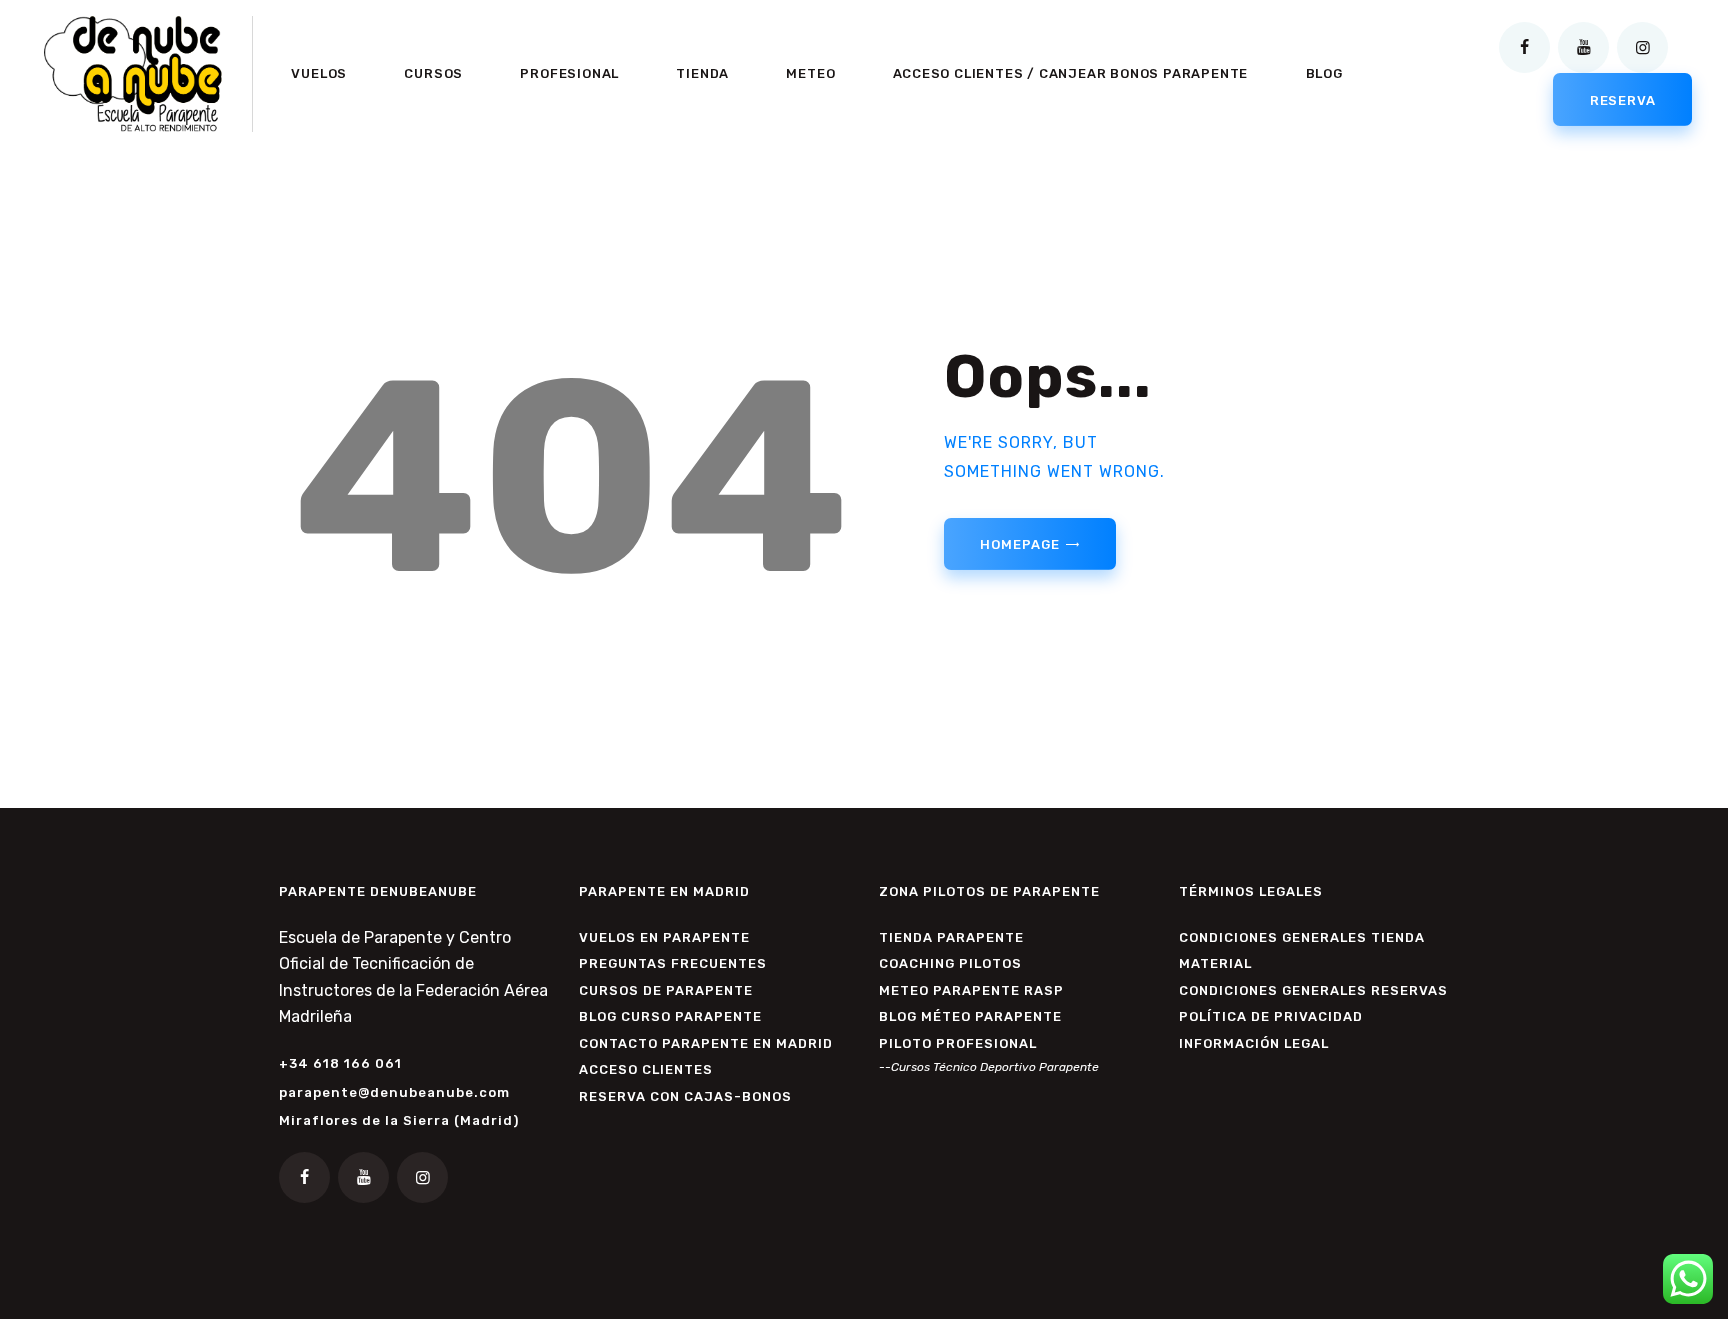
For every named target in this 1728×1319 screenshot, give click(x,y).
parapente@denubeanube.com (394, 1092)
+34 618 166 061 (340, 1063)
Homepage (1019, 544)
